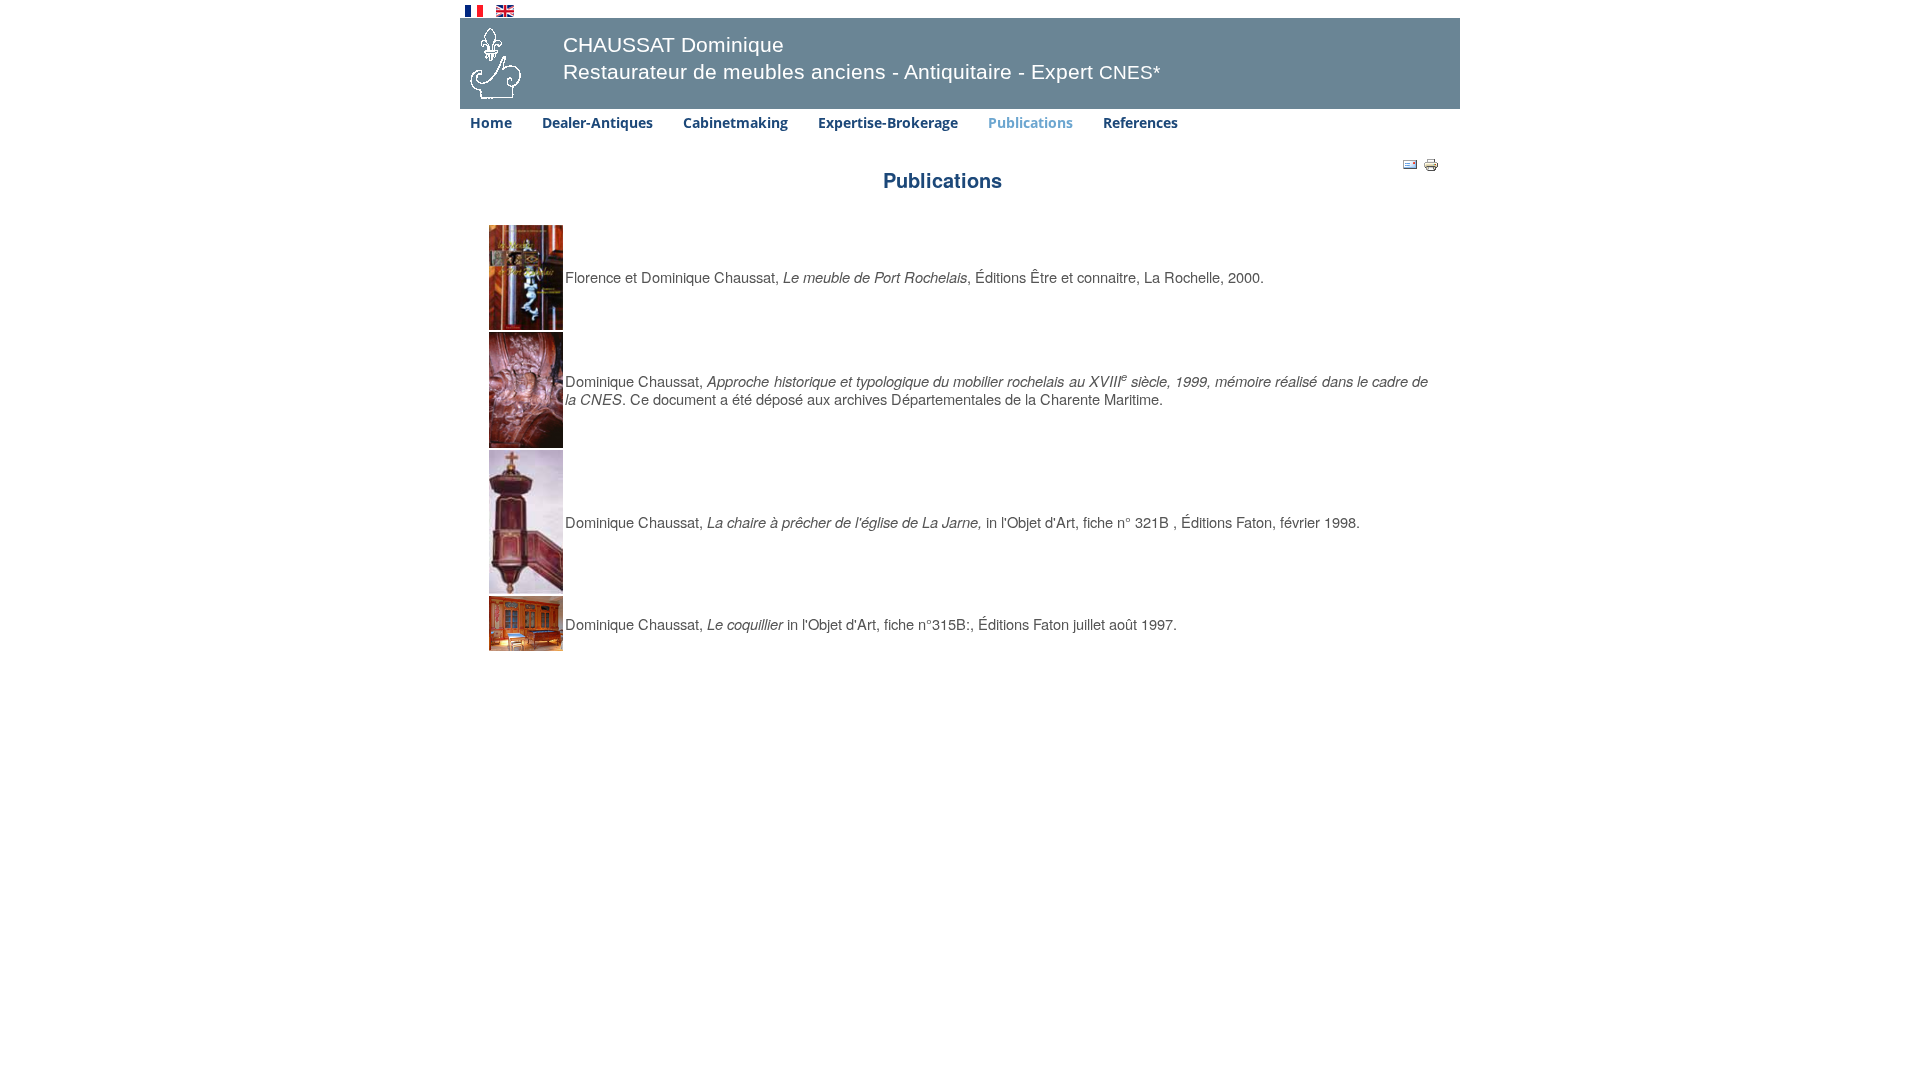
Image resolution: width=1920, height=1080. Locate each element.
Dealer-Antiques (597, 123)
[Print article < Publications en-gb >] (1431, 163)
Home (491, 123)
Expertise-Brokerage (888, 123)
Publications (1030, 123)
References (1140, 123)
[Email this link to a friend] (1410, 163)
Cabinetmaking (735, 123)
